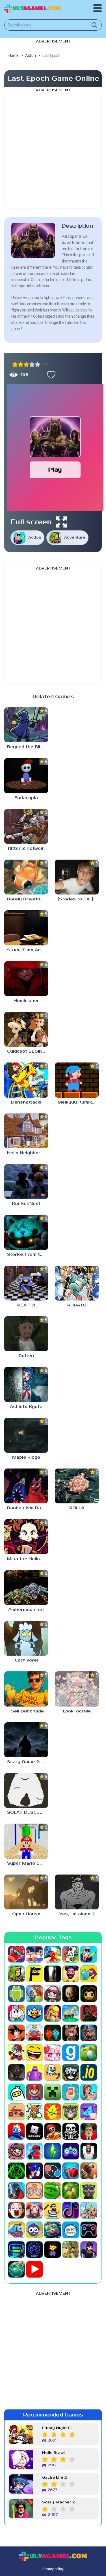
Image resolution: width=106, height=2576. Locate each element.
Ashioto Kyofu (26, 1407)
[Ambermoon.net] (26, 1588)
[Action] (89, 1954)
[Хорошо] (32, 364)
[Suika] (53, 2191)
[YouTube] (34, 2269)
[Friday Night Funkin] (16, 2053)
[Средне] (26, 364)
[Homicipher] (26, 979)
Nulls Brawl (53, 2453)
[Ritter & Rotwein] (26, 826)
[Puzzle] (89, 2112)
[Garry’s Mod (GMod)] (71, 2053)
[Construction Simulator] (71, 2013)
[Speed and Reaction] (53, 2171)
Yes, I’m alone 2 (77, 1914)
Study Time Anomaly (28, 950)
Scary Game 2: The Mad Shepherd (28, 1762)
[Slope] (16, 2171)
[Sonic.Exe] (34, 2171)
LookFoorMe (77, 1711)
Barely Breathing (26, 899)
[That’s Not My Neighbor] (16, 2210)
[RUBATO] (77, 1283)
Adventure (75, 538)
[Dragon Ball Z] (16, 2033)
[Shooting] (34, 2151)
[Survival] (71, 2191)
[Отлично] (38, 364)
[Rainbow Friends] (16, 2131)
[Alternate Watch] (53, 1974)
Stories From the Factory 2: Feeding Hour (28, 1255)
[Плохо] (15, 364)
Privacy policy (53, 2569)
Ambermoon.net (26, 1610)
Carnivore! (26, 1660)
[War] (71, 2250)
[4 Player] (71, 1954)
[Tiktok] (71, 2210)
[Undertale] (53, 2250)
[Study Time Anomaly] (26, 928)
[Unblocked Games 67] (89, 2230)
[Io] (89, 2072)
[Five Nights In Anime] (71, 2033)
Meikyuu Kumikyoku (78, 1102)
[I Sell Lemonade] (26, 1689)
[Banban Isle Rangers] (26, 1486)
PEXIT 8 (26, 1305)
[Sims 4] (53, 2151)
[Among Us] (89, 1974)
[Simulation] (71, 2151)
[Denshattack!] (26, 1080)
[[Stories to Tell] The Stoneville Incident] (77, 877)
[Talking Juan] (89, 2191)
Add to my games (50, 375)
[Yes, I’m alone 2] (77, 1892)
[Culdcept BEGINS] (26, 1029)
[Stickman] (16, 2191)
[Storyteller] (34, 2191)
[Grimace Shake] (34, 2072)
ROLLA (77, 1508)
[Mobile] (71, 2092)
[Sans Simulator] (71, 2131)
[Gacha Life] (53, 2053)
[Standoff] (89, 2171)
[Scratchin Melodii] (16, 2151)
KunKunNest (26, 1204)
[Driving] (34, 2033)
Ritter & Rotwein (26, 848)
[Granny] (16, 2072)
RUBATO (77, 1305)
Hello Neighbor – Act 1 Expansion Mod (28, 1153)
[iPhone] (16, 2092)
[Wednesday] (89, 2250)
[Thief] (53, 2210)
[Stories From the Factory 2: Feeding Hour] (26, 1232)
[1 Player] (16, 1954)
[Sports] (71, 2171)
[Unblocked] (34, 2230)
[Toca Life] (89, 2210)
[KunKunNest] (26, 1181)
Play (55, 470)
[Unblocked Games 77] (34, 2250)
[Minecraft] (53, 2092)
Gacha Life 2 (54, 2478)
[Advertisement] (53, 151)
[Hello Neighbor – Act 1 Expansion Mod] (26, 1131)
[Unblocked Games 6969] (16, 2250)
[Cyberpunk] (89, 2013)
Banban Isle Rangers (28, 1508)
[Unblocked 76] (53, 2230)
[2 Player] (34, 1954)
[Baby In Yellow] (71, 1994)
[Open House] (26, 1892)
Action (35, 538)
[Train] (16, 2230)
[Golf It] (89, 2053)
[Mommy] (89, 2092)
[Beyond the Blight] (26, 725)
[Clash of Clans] (53, 2013)
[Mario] (34, 2092)
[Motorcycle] (16, 2112)
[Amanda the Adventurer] (71, 1974)
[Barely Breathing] (26, 877)
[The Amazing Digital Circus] (34, 2210)
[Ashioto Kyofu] (26, 1384)
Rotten (26, 1356)
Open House (26, 1914)
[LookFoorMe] (77, 1689)
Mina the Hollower (28, 1559)
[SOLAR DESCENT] (26, 1790)
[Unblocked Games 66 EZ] (71, 2230)
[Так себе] (21, 364)
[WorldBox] (16, 2269)
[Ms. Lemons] (53, 2112)
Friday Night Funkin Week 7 (59, 2428)
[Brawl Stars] (34, 2013)
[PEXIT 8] (26, 1283)
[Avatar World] (53, 1994)
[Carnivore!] (26, 1638)
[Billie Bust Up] (16, 2013)
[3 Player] (53, 1954)
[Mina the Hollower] (26, 1537)
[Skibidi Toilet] (89, 2151)
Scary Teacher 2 (58, 2502)
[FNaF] (89, 2033)
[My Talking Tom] (71, 2112)
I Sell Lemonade (26, 1711)
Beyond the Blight (27, 747)
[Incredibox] (71, 2072)
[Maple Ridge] (26, 1435)
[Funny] (34, 2053)
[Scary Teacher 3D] (89, 2131)
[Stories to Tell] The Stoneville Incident (78, 899)
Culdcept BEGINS (26, 1051)
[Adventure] (16, 1974)
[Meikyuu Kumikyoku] (77, 1080)
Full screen (31, 522)
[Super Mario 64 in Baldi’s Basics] (26, 1841)
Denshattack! (26, 1102)
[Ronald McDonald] (53, 2131)
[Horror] (53, 2072)
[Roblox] (34, 2131)
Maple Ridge (26, 1457)
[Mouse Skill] (34, 2112)
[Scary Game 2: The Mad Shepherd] (26, 1740)
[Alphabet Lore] (34, 1974)
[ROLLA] (77, 1486)
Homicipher (26, 1001)
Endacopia (26, 798)
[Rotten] (26, 1334)
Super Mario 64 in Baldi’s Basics (28, 1863)
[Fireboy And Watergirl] (53, 2033)
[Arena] (34, 1994)
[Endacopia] (26, 775)
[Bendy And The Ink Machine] (89, 1994)
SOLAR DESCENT (27, 1812)
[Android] (16, 1994)
